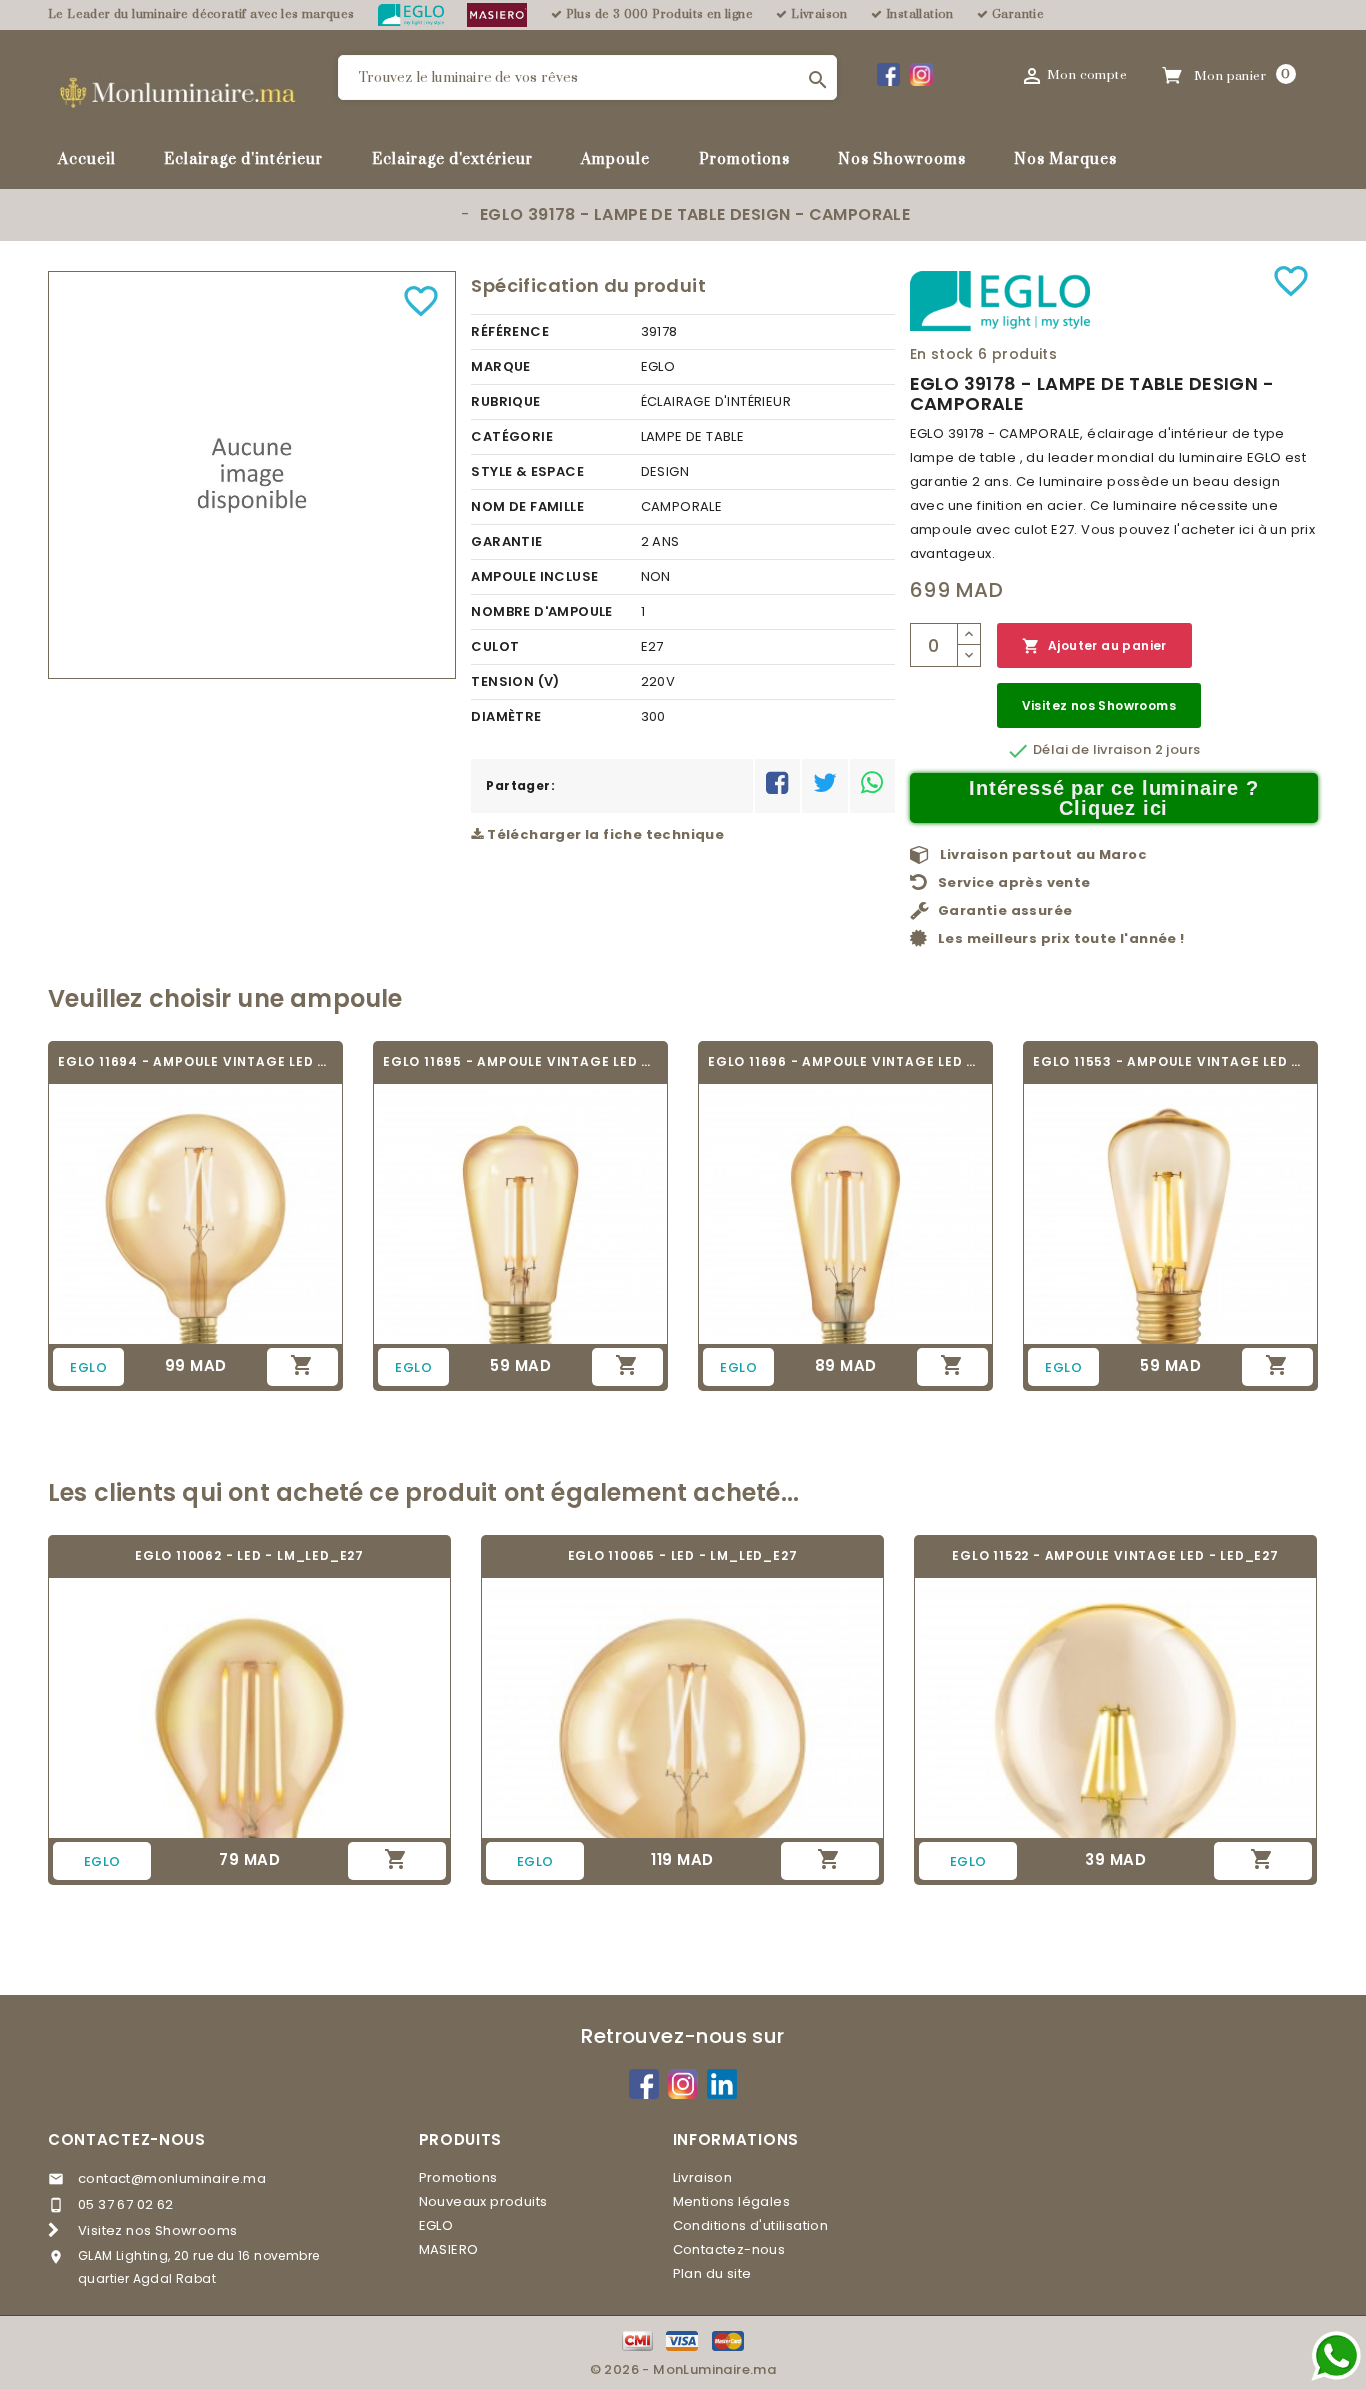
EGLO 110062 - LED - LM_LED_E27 (249, 1555)
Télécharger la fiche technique (604, 834)
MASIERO (449, 2249)
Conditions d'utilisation (751, 2225)
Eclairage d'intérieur (243, 158)
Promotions (744, 158)
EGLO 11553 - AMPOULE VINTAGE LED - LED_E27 (1170, 1061)
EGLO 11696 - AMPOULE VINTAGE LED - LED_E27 (845, 1061)
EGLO (436, 2225)
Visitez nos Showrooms (1099, 705)
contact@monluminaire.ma (172, 2178)
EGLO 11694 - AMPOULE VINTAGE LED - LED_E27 (195, 1061)
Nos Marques (1065, 158)
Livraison (703, 2177)
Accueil (87, 158)
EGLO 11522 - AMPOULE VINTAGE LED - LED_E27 (1115, 1555)
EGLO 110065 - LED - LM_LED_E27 (683, 1555)
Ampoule (615, 158)
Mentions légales (731, 2201)
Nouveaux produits (483, 2201)
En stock (942, 354)
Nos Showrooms (902, 158)
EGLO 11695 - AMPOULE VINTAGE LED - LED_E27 (520, 1061)
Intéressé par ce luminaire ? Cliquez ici (1113, 798)
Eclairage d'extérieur (452, 158)
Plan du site (712, 2273)
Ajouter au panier (1094, 646)
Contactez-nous (127, 2139)
